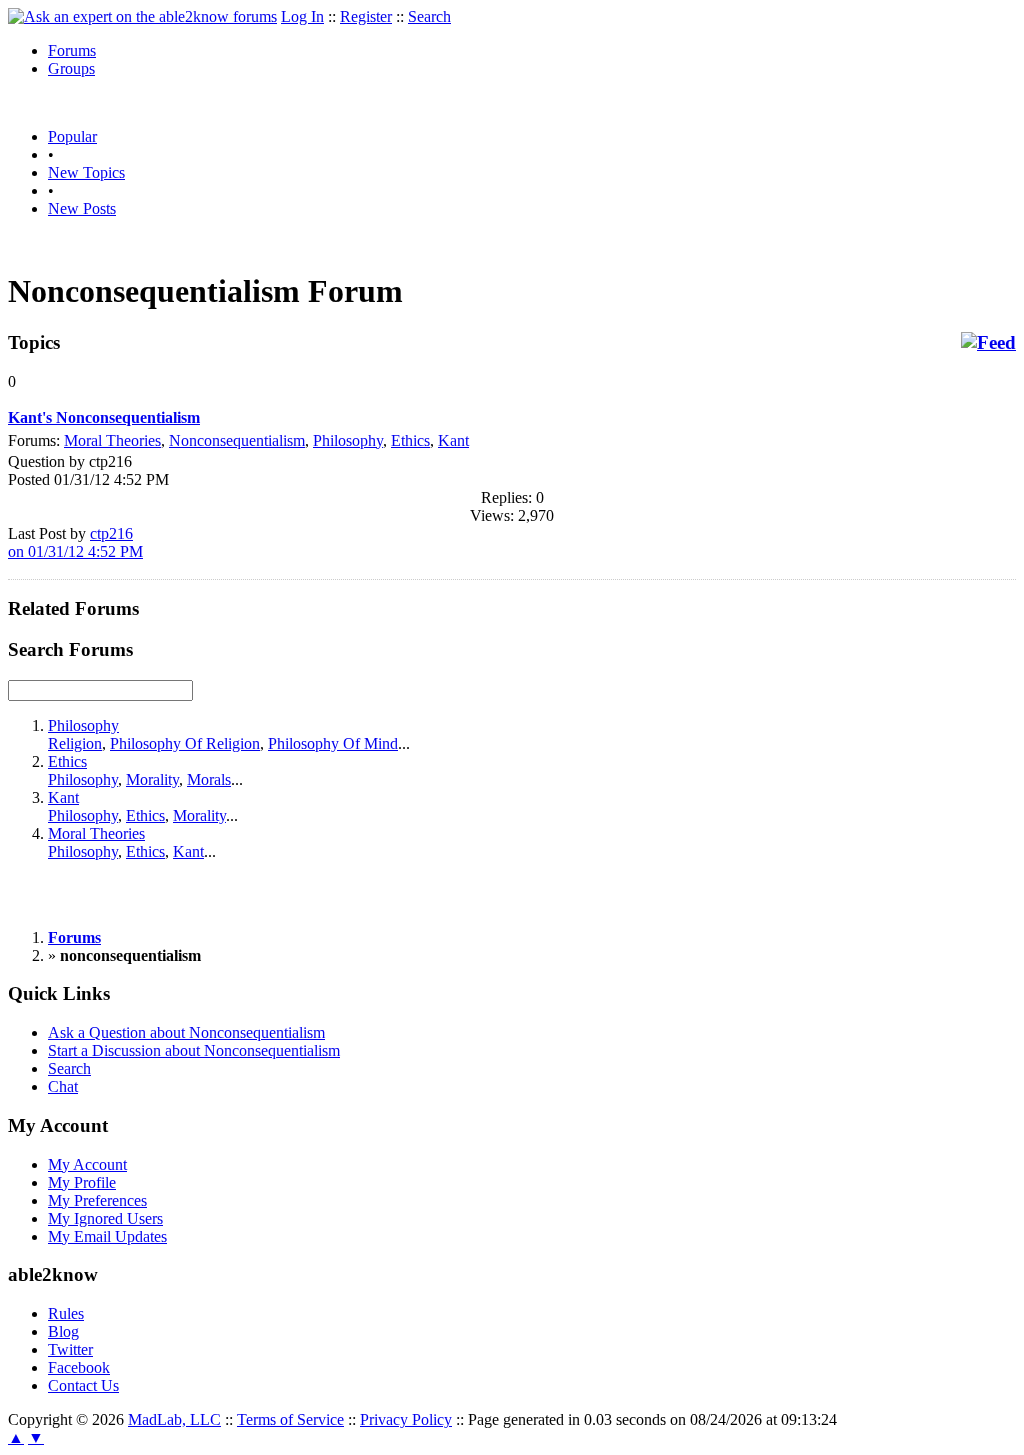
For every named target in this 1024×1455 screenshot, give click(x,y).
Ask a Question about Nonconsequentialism (186, 1032)
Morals (209, 779)
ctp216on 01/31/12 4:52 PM (75, 542)
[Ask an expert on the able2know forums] (142, 16)
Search (429, 16)
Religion (75, 743)
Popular (72, 136)
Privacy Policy (406, 1419)
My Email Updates (107, 1236)
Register (366, 16)
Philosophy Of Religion (185, 743)
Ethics (410, 440)
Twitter (70, 1349)
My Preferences (97, 1200)
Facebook (79, 1367)
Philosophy (348, 440)
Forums (72, 50)
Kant (453, 440)
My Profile (82, 1182)
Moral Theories (112, 440)
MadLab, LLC (174, 1419)
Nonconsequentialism (237, 440)
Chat (63, 1086)
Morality (152, 779)
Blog (63, 1331)
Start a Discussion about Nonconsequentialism (194, 1050)
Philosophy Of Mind (333, 743)
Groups (71, 68)
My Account (87, 1164)
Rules (66, 1313)
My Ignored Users (105, 1218)
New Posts (82, 208)
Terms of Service (290, 1419)
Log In (302, 16)
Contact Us (83, 1385)
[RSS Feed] (988, 343)
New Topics (86, 172)
